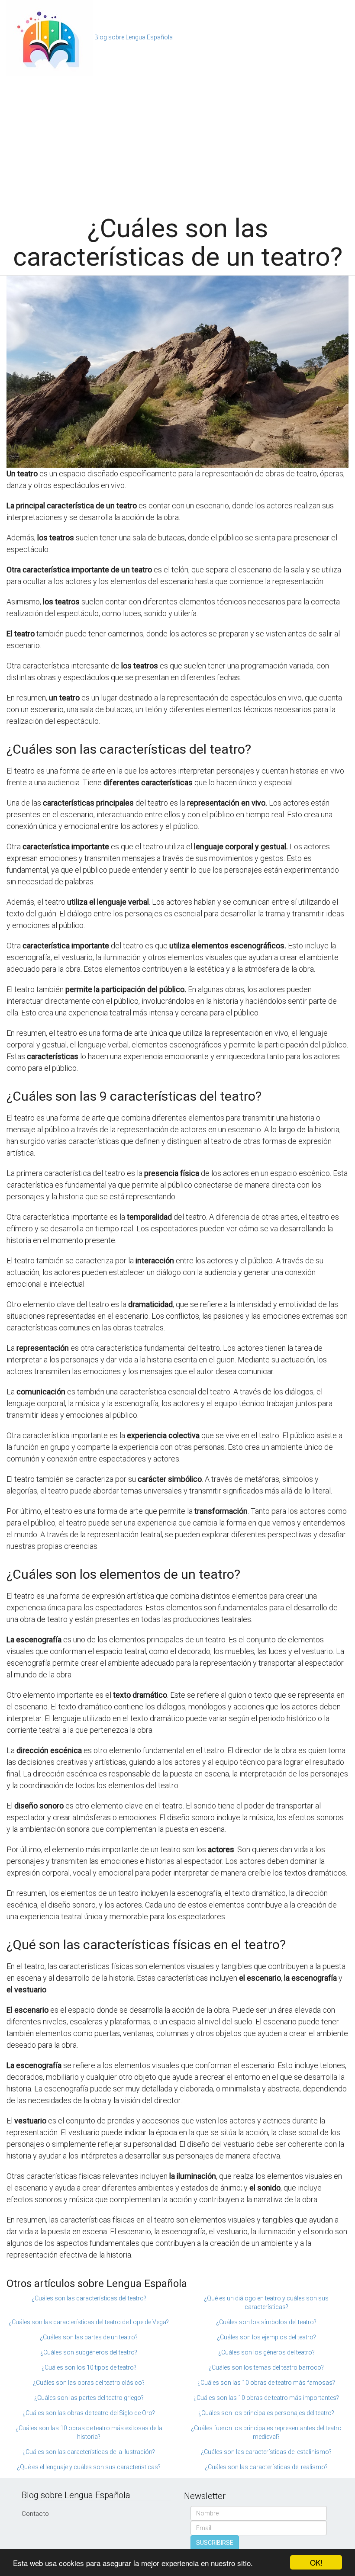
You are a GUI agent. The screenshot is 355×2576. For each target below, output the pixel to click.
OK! (316, 2562)
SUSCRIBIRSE (215, 2543)
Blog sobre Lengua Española (134, 37)
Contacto (35, 2514)
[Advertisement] (177, 141)
